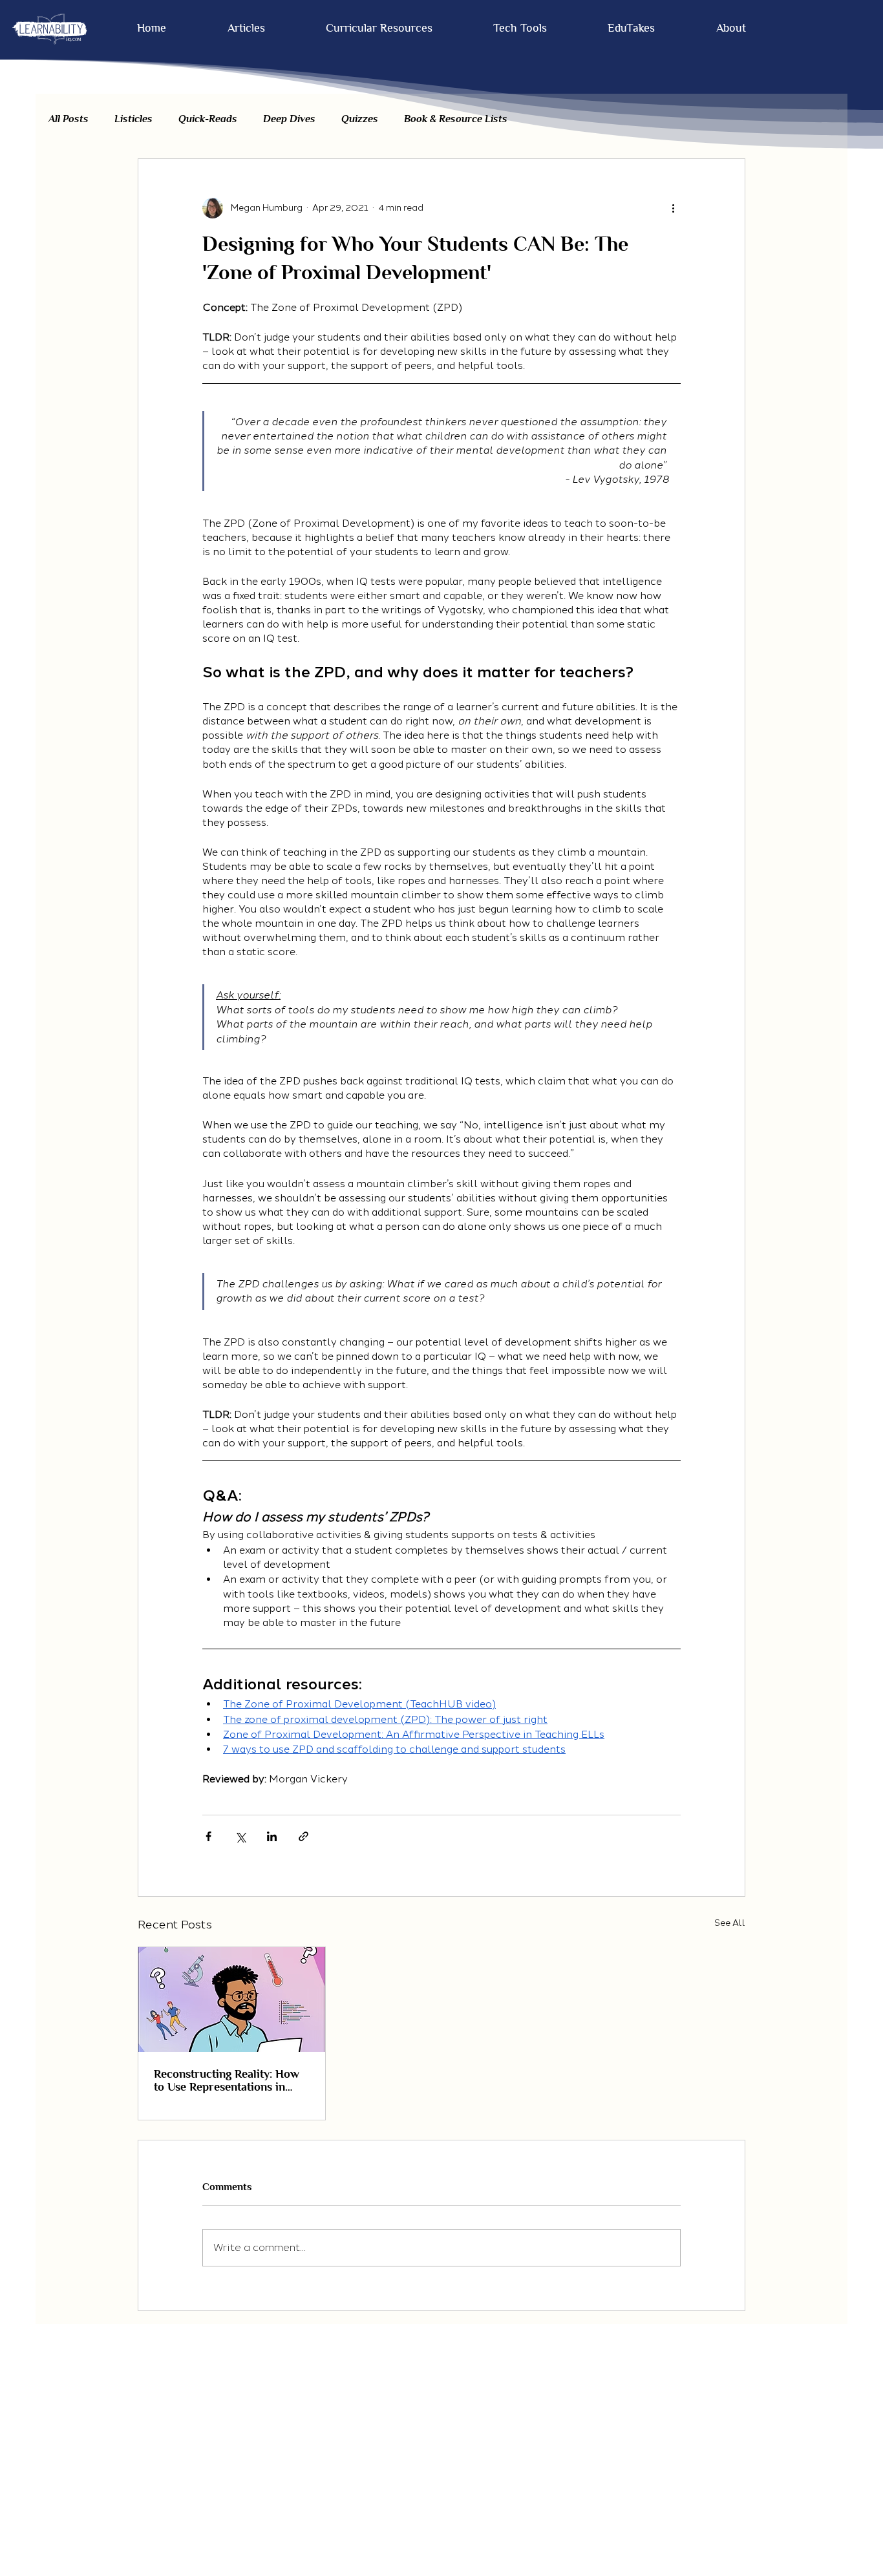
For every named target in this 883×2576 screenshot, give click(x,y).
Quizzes (360, 119)
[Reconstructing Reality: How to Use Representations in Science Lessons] (232, 2000)
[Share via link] (303, 1836)
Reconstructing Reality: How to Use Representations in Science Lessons (227, 2080)
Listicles (133, 119)
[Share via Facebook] (208, 1836)
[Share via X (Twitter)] (240, 1836)
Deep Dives (289, 119)
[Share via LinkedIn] (272, 1836)
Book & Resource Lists (456, 119)
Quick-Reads (208, 119)
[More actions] (673, 208)
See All (730, 1923)
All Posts (69, 119)
